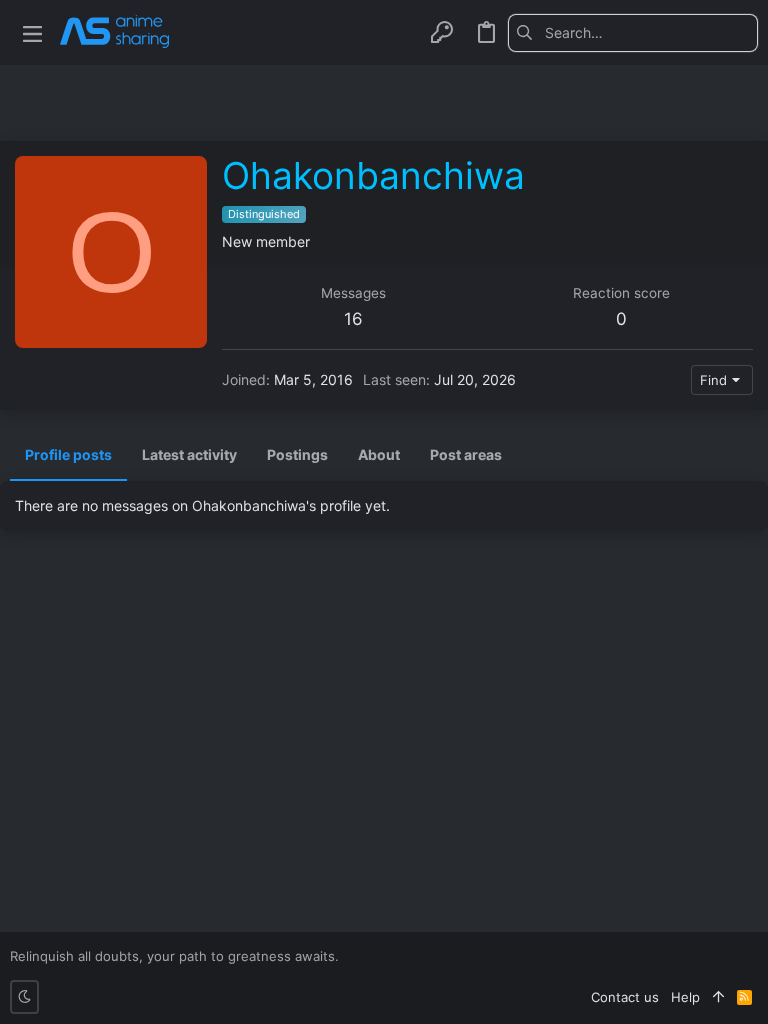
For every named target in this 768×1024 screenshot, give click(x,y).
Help (685, 997)
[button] (32, 32)
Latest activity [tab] (189, 454)
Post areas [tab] (466, 454)
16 (353, 319)
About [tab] (379, 454)
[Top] (718, 997)
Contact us (625, 997)
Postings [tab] (297, 454)
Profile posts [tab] (68, 454)
